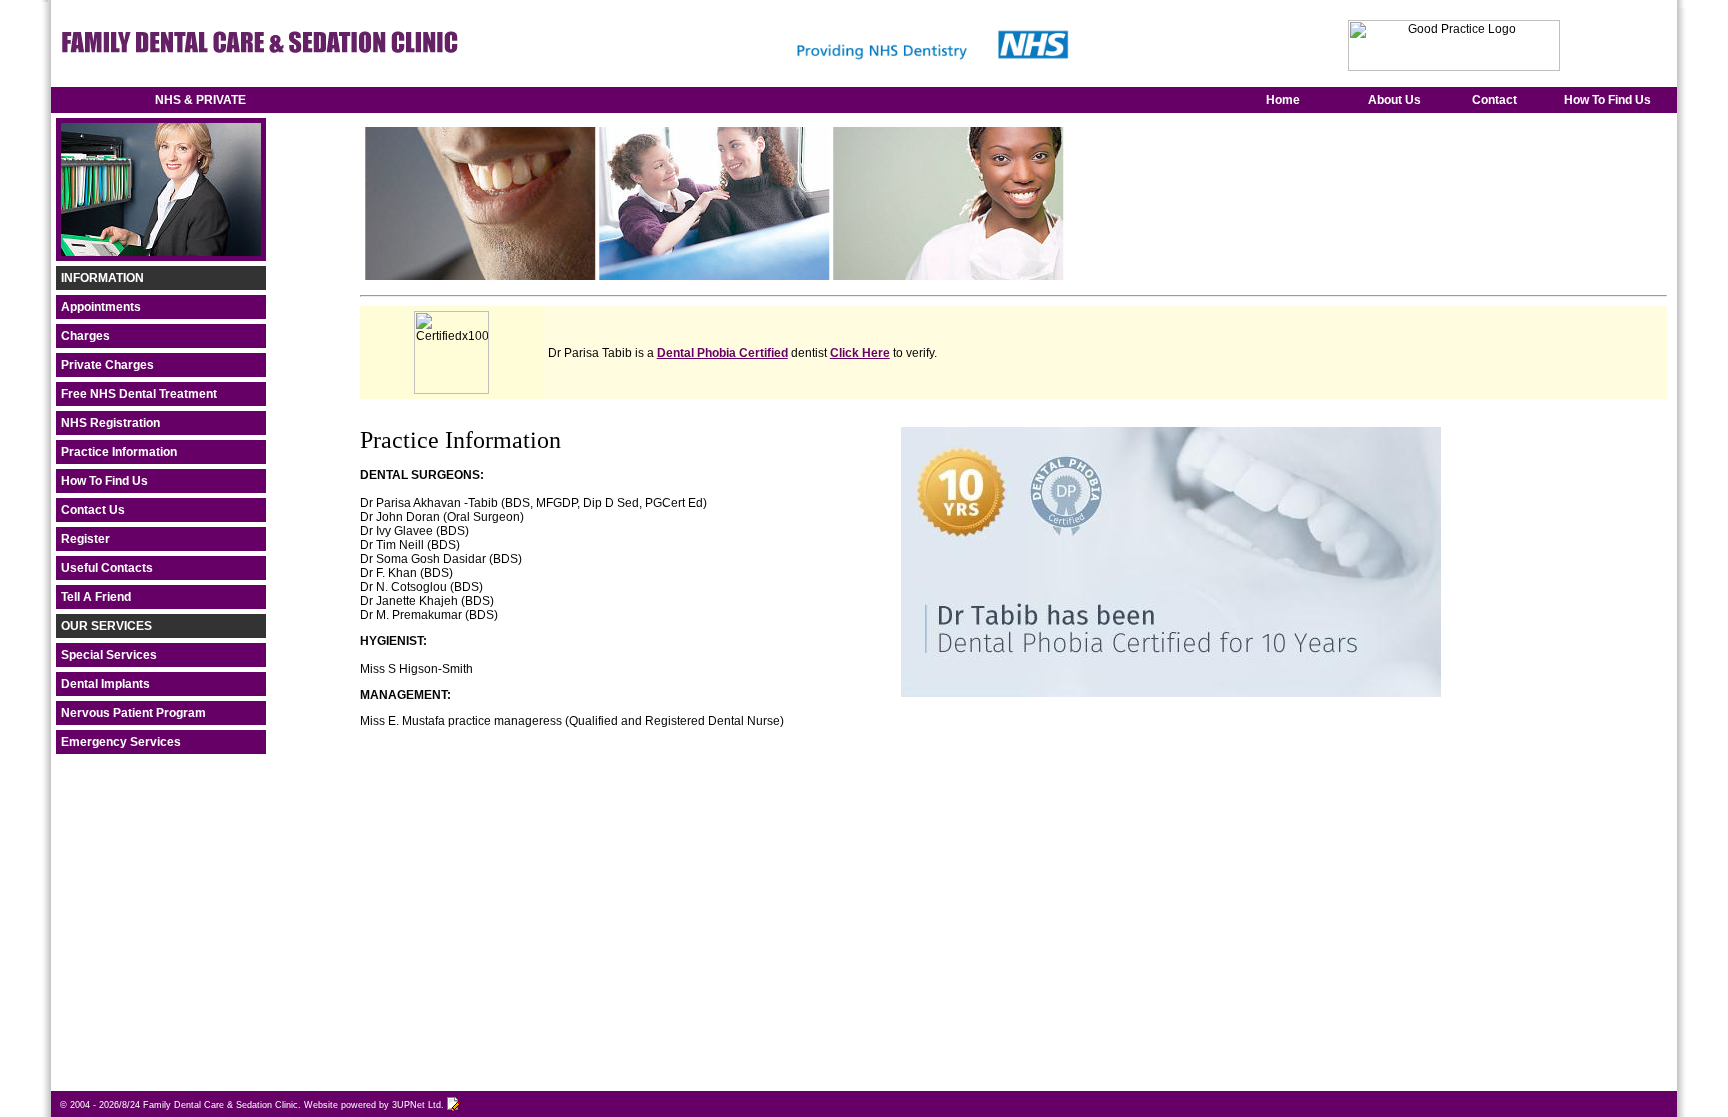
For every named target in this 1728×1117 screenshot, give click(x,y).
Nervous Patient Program (133, 713)
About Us (1394, 100)
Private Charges (107, 365)
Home (1283, 100)
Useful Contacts (107, 568)
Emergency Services (121, 742)
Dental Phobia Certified (722, 353)
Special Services (109, 655)
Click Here (860, 353)
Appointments (101, 307)
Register (85, 539)
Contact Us (93, 510)
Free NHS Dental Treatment (139, 394)
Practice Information (119, 452)
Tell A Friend (96, 597)
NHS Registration (110, 423)
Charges (85, 336)
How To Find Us (1607, 100)
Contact (1494, 100)
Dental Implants (105, 684)
